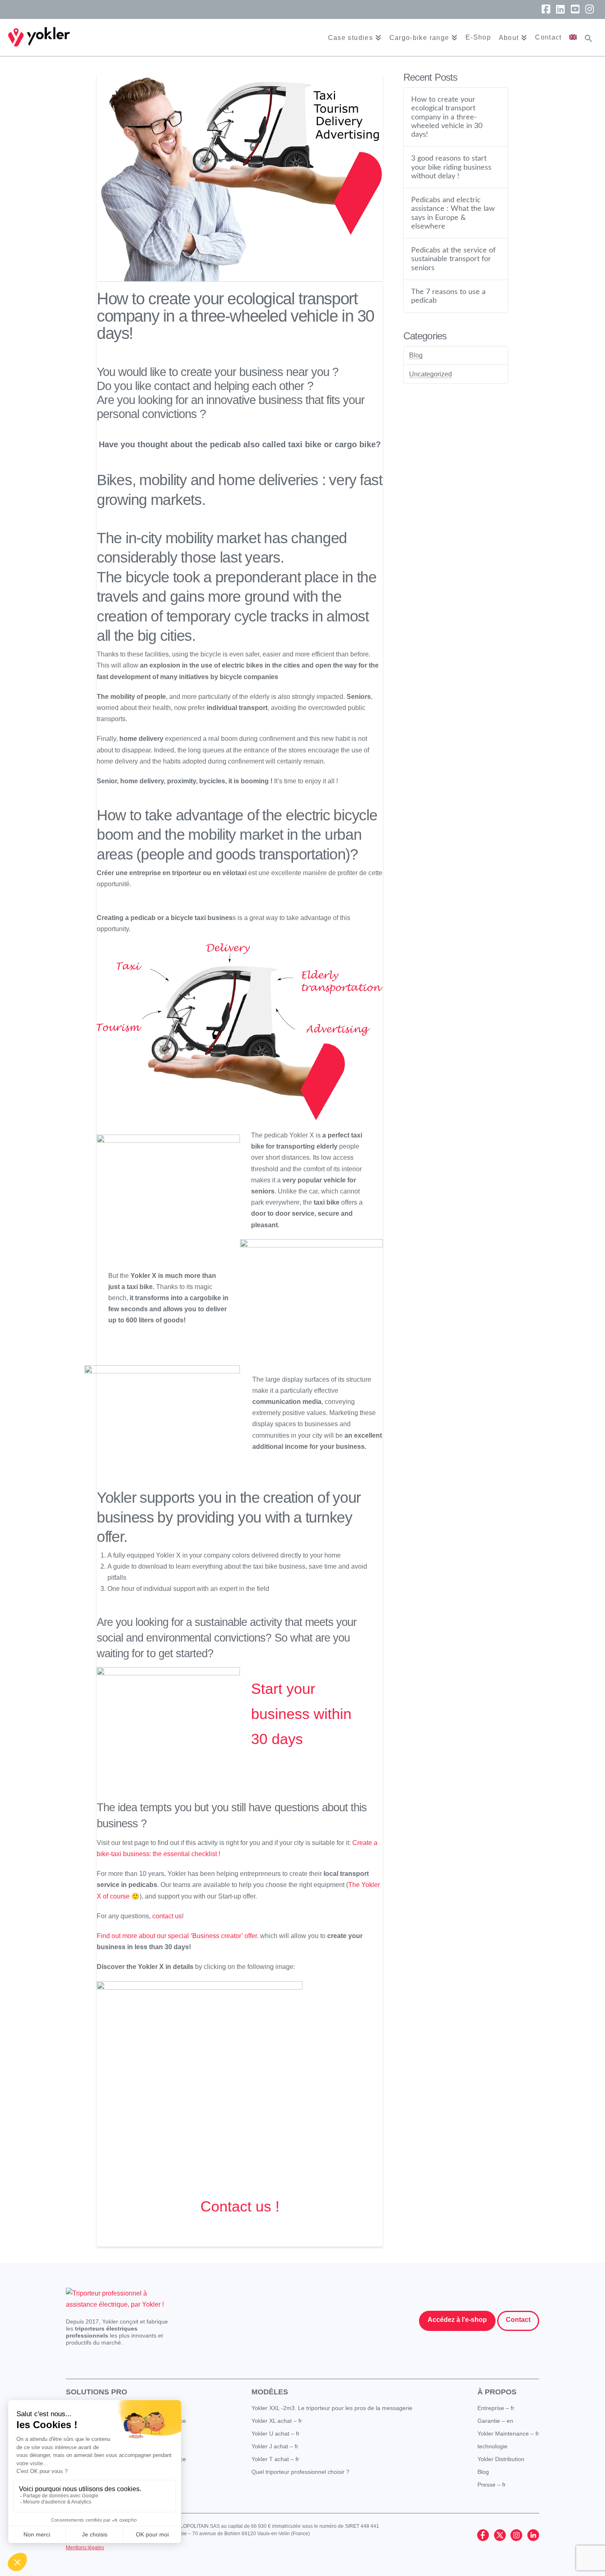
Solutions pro (97, 2392)
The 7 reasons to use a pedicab (448, 296)
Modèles (270, 2392)
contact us (167, 1916)
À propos (497, 2392)
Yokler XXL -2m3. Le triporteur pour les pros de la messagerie (332, 2408)
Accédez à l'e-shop (457, 2320)
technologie (492, 2446)
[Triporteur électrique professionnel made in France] (39, 37)
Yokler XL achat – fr (277, 2421)
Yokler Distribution (501, 2459)
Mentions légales (85, 2548)
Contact (518, 2320)
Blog (416, 355)
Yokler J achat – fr (275, 2446)
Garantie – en (495, 2421)
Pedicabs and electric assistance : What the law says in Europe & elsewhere (453, 213)
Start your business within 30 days (301, 1714)
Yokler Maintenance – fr (508, 2434)
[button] (589, 37)
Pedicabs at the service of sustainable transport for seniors (453, 259)
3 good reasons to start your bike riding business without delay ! (451, 167)
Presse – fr (492, 2485)
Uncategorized (430, 374)
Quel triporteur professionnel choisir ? (300, 2472)
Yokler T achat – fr (275, 2459)
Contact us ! (240, 2206)
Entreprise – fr (496, 2408)
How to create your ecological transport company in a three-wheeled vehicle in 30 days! (447, 117)
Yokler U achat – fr (276, 2434)
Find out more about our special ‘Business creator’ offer (177, 1936)
